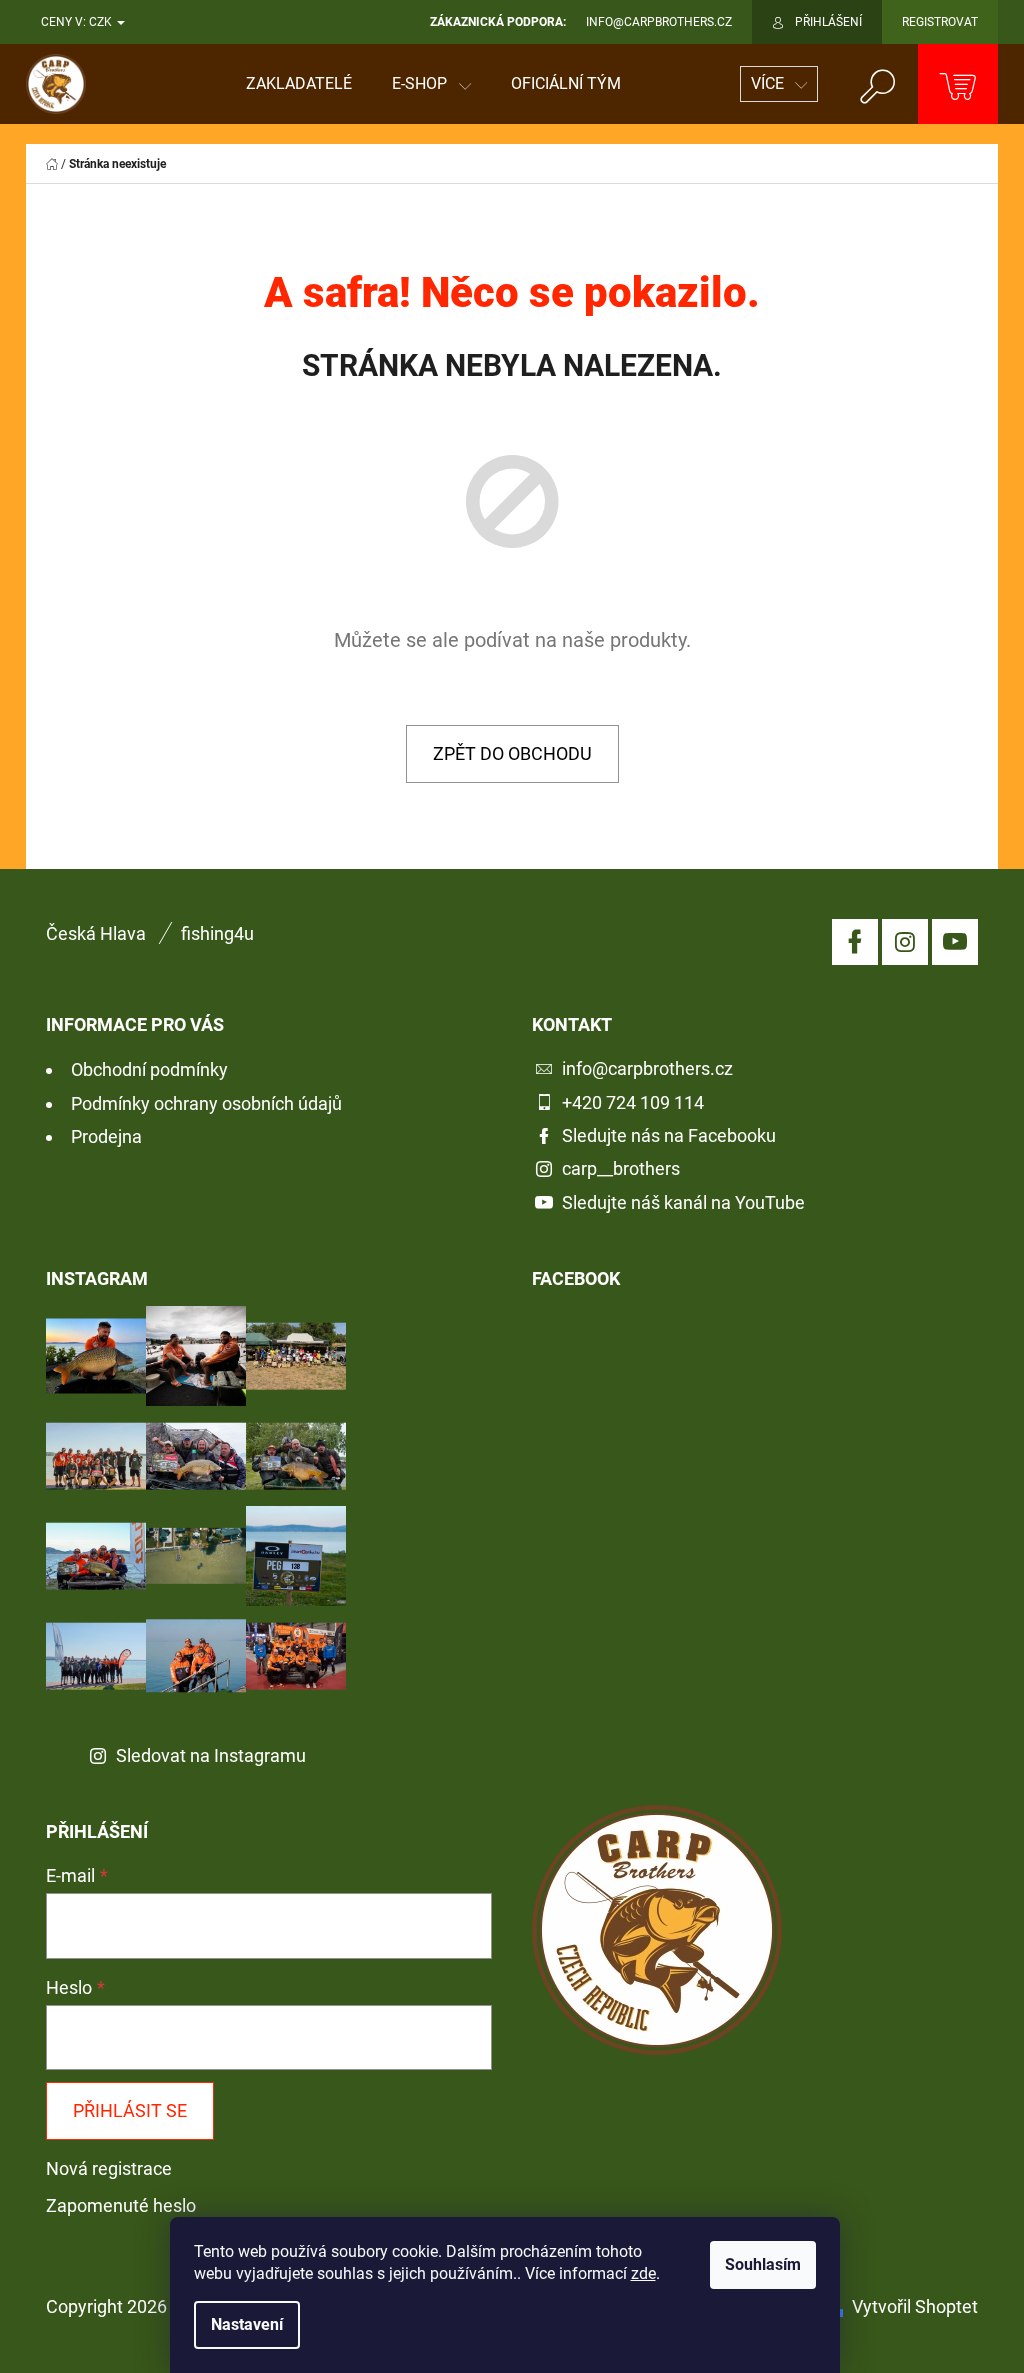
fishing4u (217, 933)
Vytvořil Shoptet (915, 2306)
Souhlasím (763, 2264)
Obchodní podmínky (149, 1069)
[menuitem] (299, 84)
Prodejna (106, 1136)
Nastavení (247, 2324)
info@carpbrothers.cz (647, 1068)
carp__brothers (621, 1168)
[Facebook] (855, 942)
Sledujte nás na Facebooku (669, 1135)
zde (643, 2273)
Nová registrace (109, 2168)
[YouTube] (955, 942)
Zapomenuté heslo (121, 2205)
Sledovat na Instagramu (211, 1755)
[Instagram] (905, 942)
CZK (102, 22)
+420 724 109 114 (633, 1102)
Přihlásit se (130, 2110)
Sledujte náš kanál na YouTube (683, 1202)
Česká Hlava (96, 933)
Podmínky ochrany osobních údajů (206, 1103)
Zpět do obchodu (512, 753)
